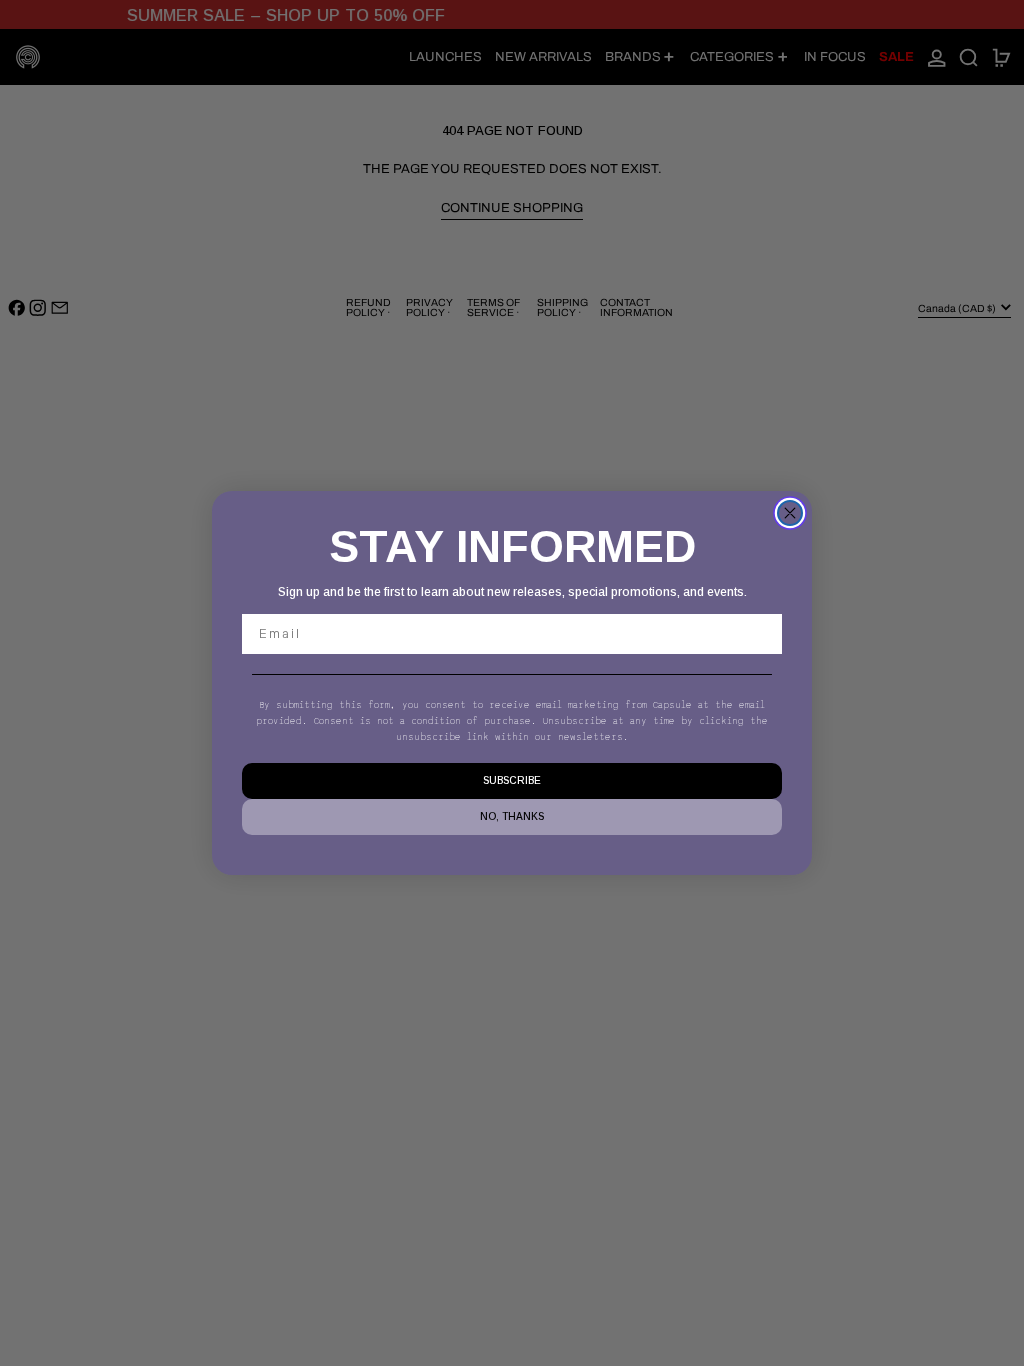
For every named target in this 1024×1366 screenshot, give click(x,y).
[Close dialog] (790, 513)
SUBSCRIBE (512, 780)
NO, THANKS (512, 816)
